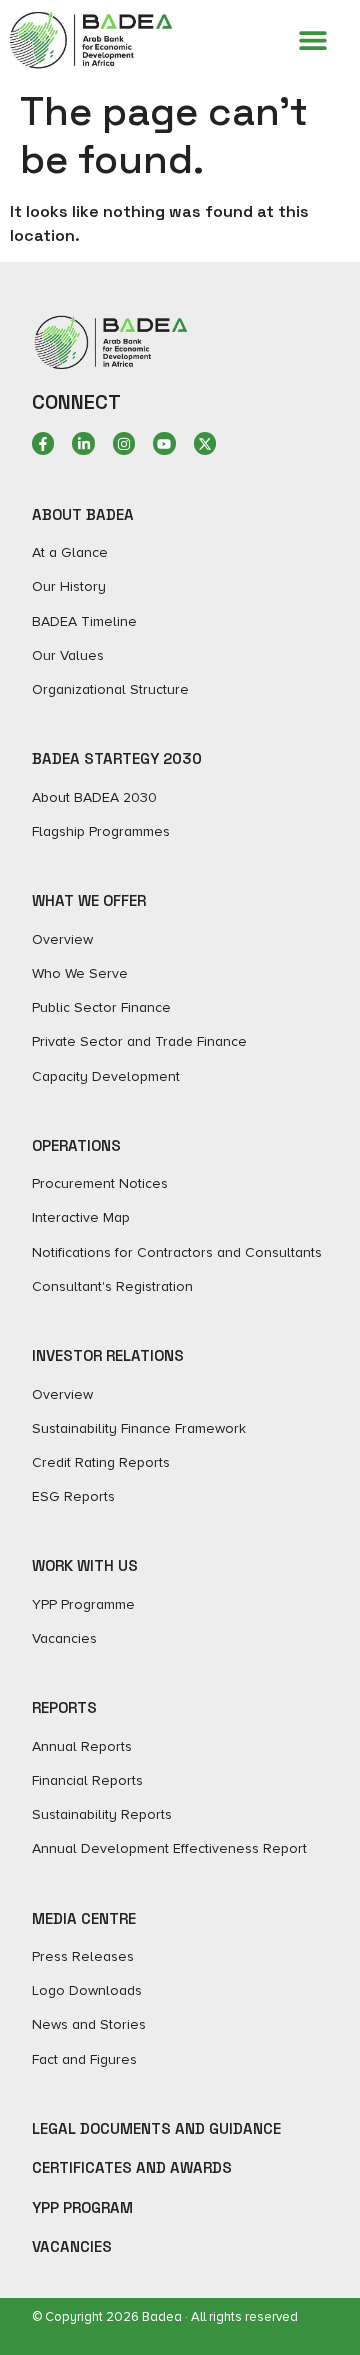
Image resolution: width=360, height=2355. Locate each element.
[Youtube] (164, 443)
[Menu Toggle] (313, 40)
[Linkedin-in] (83, 443)
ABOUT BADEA (83, 514)
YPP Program (82, 2207)
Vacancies (72, 2246)
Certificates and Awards (132, 2167)
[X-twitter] (205, 443)
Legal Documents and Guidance (156, 2128)
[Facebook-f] (43, 443)
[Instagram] (124, 443)
